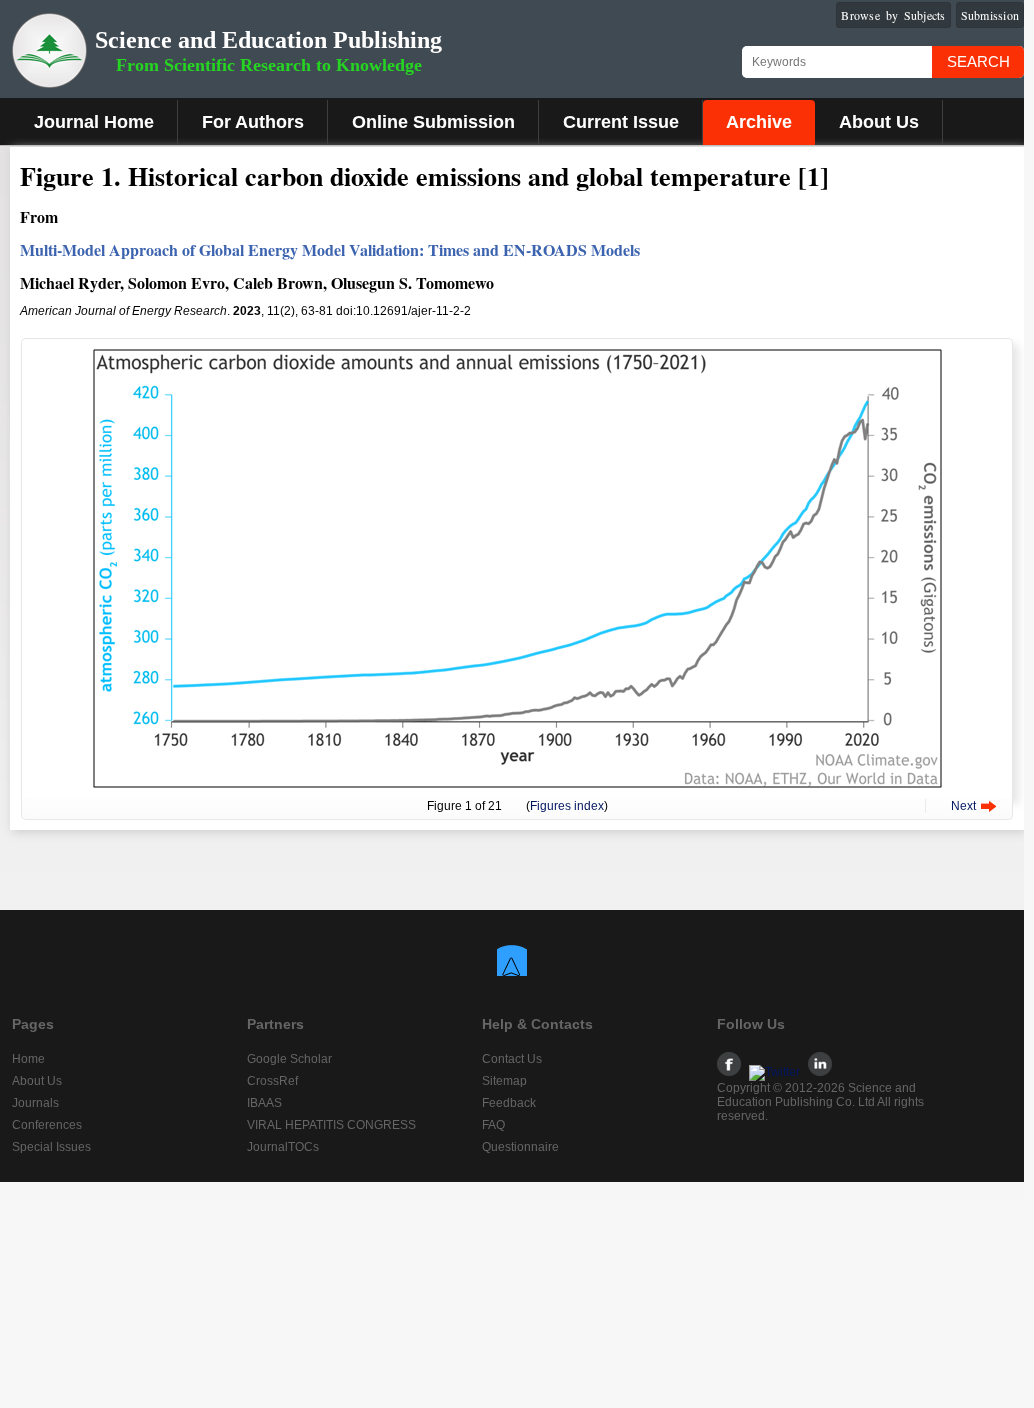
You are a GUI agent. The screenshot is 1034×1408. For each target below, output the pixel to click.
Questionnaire (520, 1147)
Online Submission (433, 122)
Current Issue (621, 122)
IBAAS (264, 1103)
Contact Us (512, 1059)
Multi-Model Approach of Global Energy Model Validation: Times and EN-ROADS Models (330, 249)
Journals (35, 1103)
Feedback (509, 1103)
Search (978, 61)
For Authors (253, 122)
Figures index (567, 806)
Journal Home (94, 122)
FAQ (493, 1125)
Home (28, 1059)
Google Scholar (289, 1059)
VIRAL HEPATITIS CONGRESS (331, 1125)
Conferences (47, 1125)
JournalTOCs (283, 1147)
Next (963, 806)
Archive (759, 122)
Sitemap (504, 1081)
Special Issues (51, 1147)
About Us (879, 122)
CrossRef (272, 1081)
